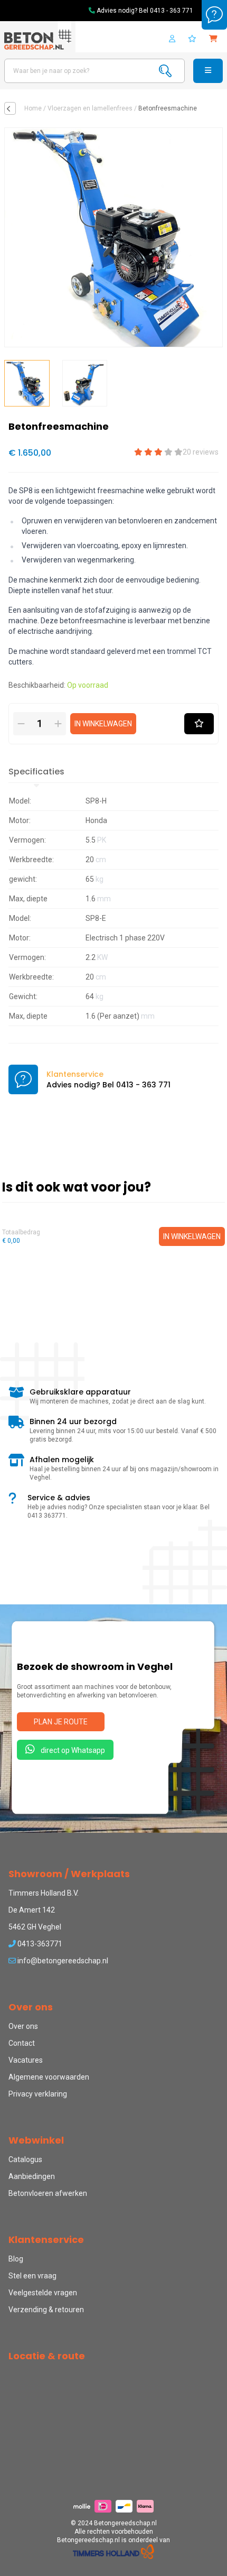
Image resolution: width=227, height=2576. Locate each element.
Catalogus (25, 2159)
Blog (16, 2259)
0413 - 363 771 (172, 11)
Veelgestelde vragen (43, 2293)
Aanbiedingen (32, 2176)
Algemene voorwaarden (49, 2077)
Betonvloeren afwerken (48, 2193)
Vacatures (26, 2060)
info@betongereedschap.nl (62, 1961)
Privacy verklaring (38, 2094)
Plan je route (61, 1722)
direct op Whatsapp (72, 1750)
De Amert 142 (32, 1910)
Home (33, 108)
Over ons (23, 2026)
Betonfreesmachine (168, 108)
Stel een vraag (32, 2276)
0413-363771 (39, 1944)
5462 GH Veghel (35, 1927)
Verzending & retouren (46, 2310)
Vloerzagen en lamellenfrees (90, 108)
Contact (22, 2043)
